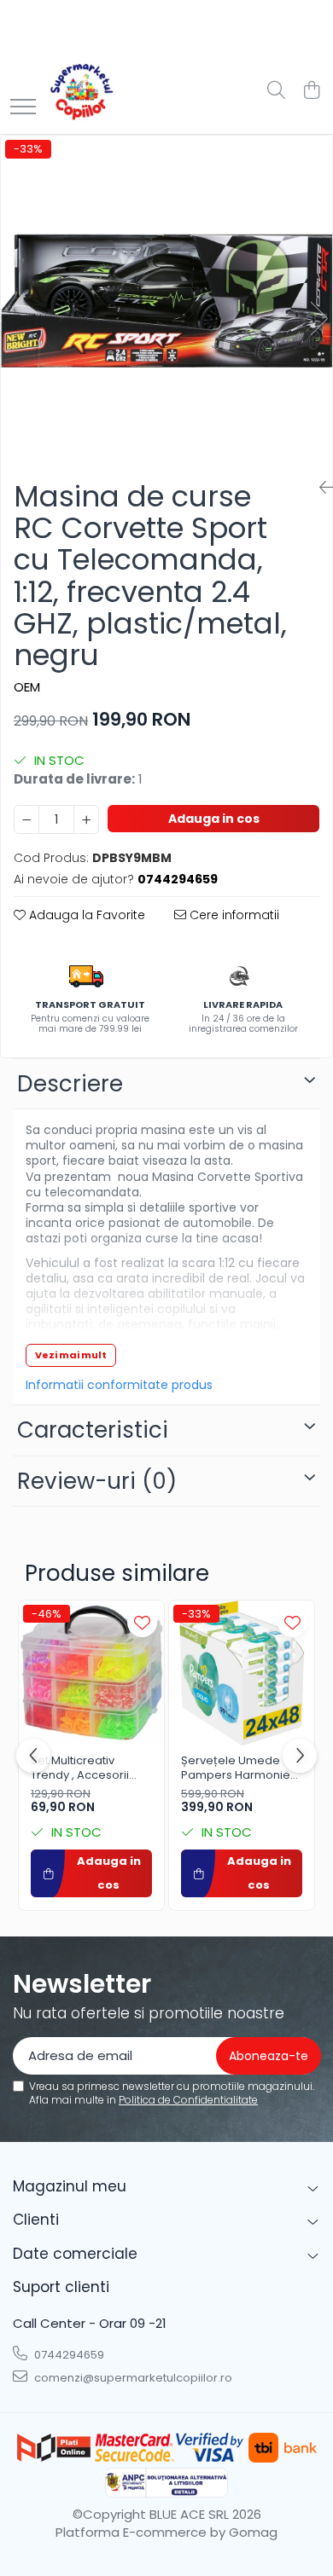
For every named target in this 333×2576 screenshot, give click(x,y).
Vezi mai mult (71, 1355)
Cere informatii (233, 915)
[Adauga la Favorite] (142, 1622)
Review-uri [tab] (97, 1481)
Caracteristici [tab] (93, 1430)
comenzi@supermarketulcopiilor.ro (132, 2378)
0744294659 (68, 2355)
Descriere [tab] (70, 1084)
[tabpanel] (166, 301)
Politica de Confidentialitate (188, 2100)
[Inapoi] (319, 488)
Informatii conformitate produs (119, 1385)
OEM (27, 687)
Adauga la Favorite (85, 915)
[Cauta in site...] (276, 91)
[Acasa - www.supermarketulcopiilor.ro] (81, 91)
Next (318, 318)
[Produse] (23, 108)
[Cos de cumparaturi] (311, 91)
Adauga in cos (214, 819)
